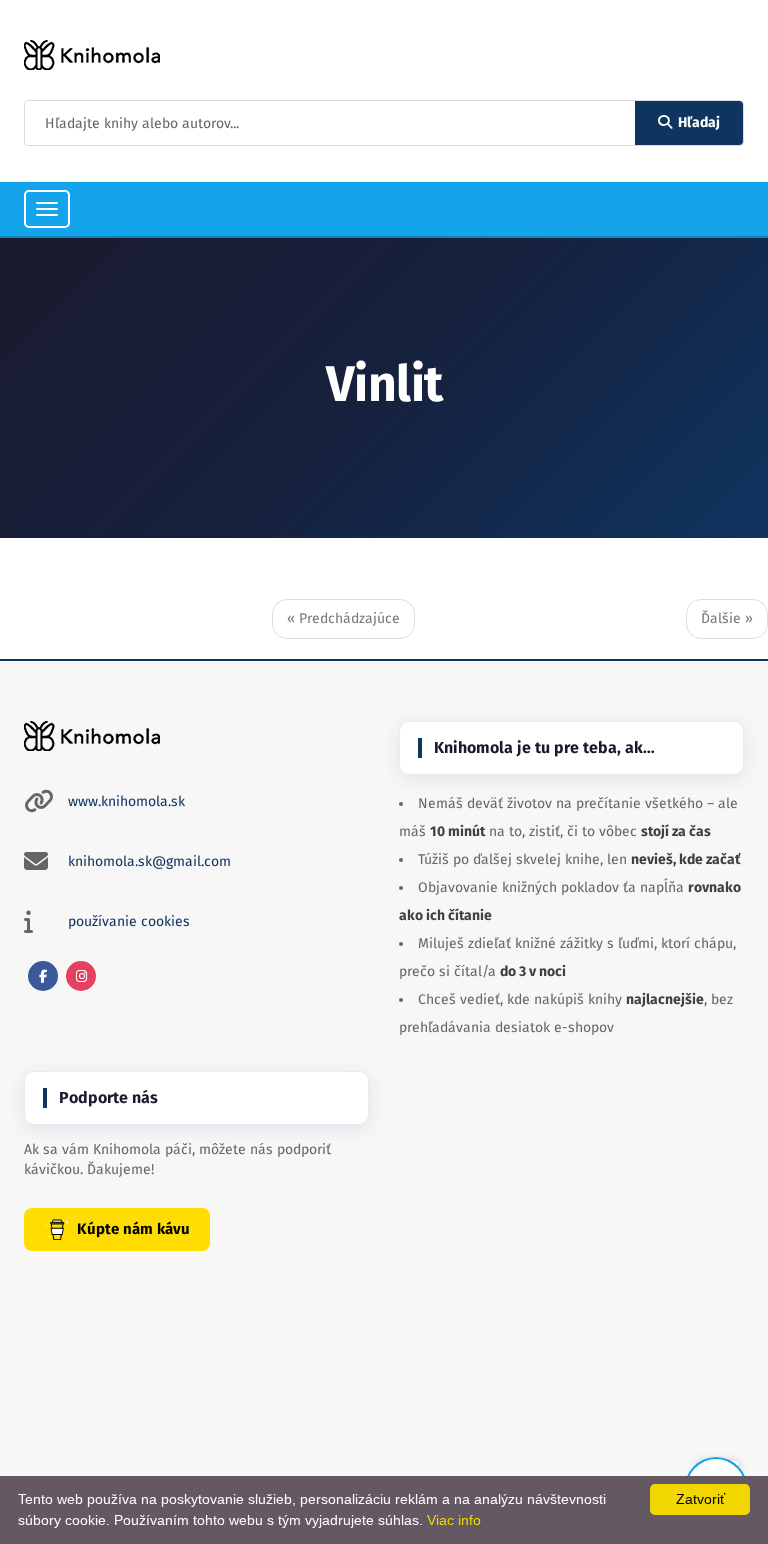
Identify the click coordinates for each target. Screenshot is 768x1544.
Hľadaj (699, 122)
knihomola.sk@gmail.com (149, 861)
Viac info (454, 1520)
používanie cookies (129, 921)
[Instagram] (81, 976)
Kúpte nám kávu (133, 1229)
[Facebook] (43, 976)
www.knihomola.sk (126, 801)
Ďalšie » (727, 618)
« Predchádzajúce (343, 618)
